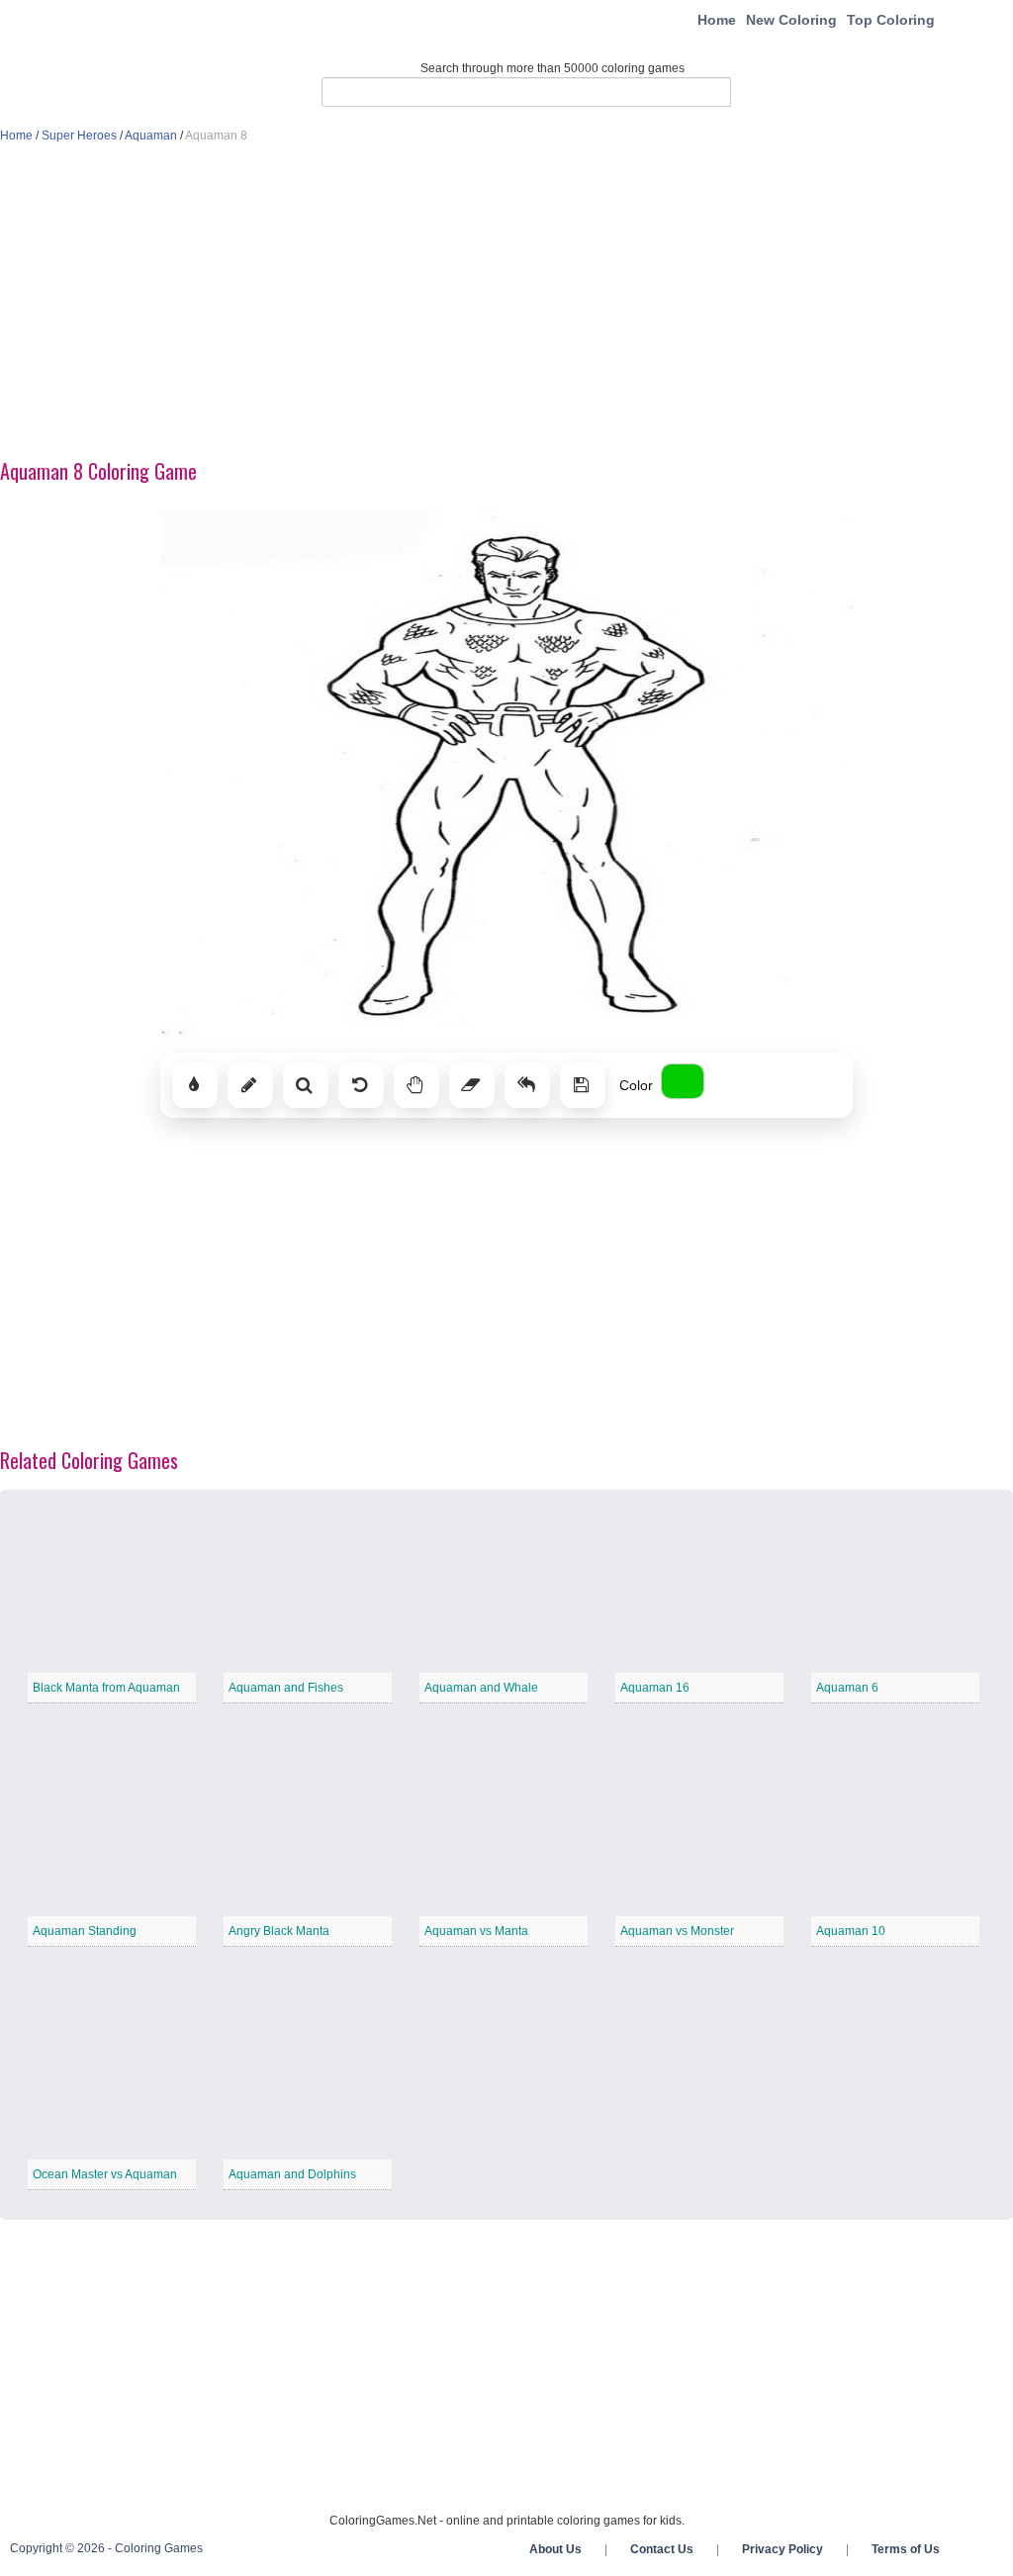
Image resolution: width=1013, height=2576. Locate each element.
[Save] (583, 1085)
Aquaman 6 (847, 1688)
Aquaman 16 (655, 1688)
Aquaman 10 (851, 1931)
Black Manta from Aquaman (106, 1688)
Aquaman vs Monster (677, 1931)
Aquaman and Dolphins (292, 2174)
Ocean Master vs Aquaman (105, 2174)
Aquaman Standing (85, 1931)
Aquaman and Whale (481, 1688)
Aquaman (151, 136)
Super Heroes (79, 136)
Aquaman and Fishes (286, 1688)
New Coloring (791, 20)
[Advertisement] (506, 303)
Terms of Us (906, 2549)
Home (717, 20)
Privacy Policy (783, 2549)
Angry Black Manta (279, 1931)
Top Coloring (891, 20)
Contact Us (662, 2549)
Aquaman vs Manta (476, 1931)
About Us (555, 2549)
